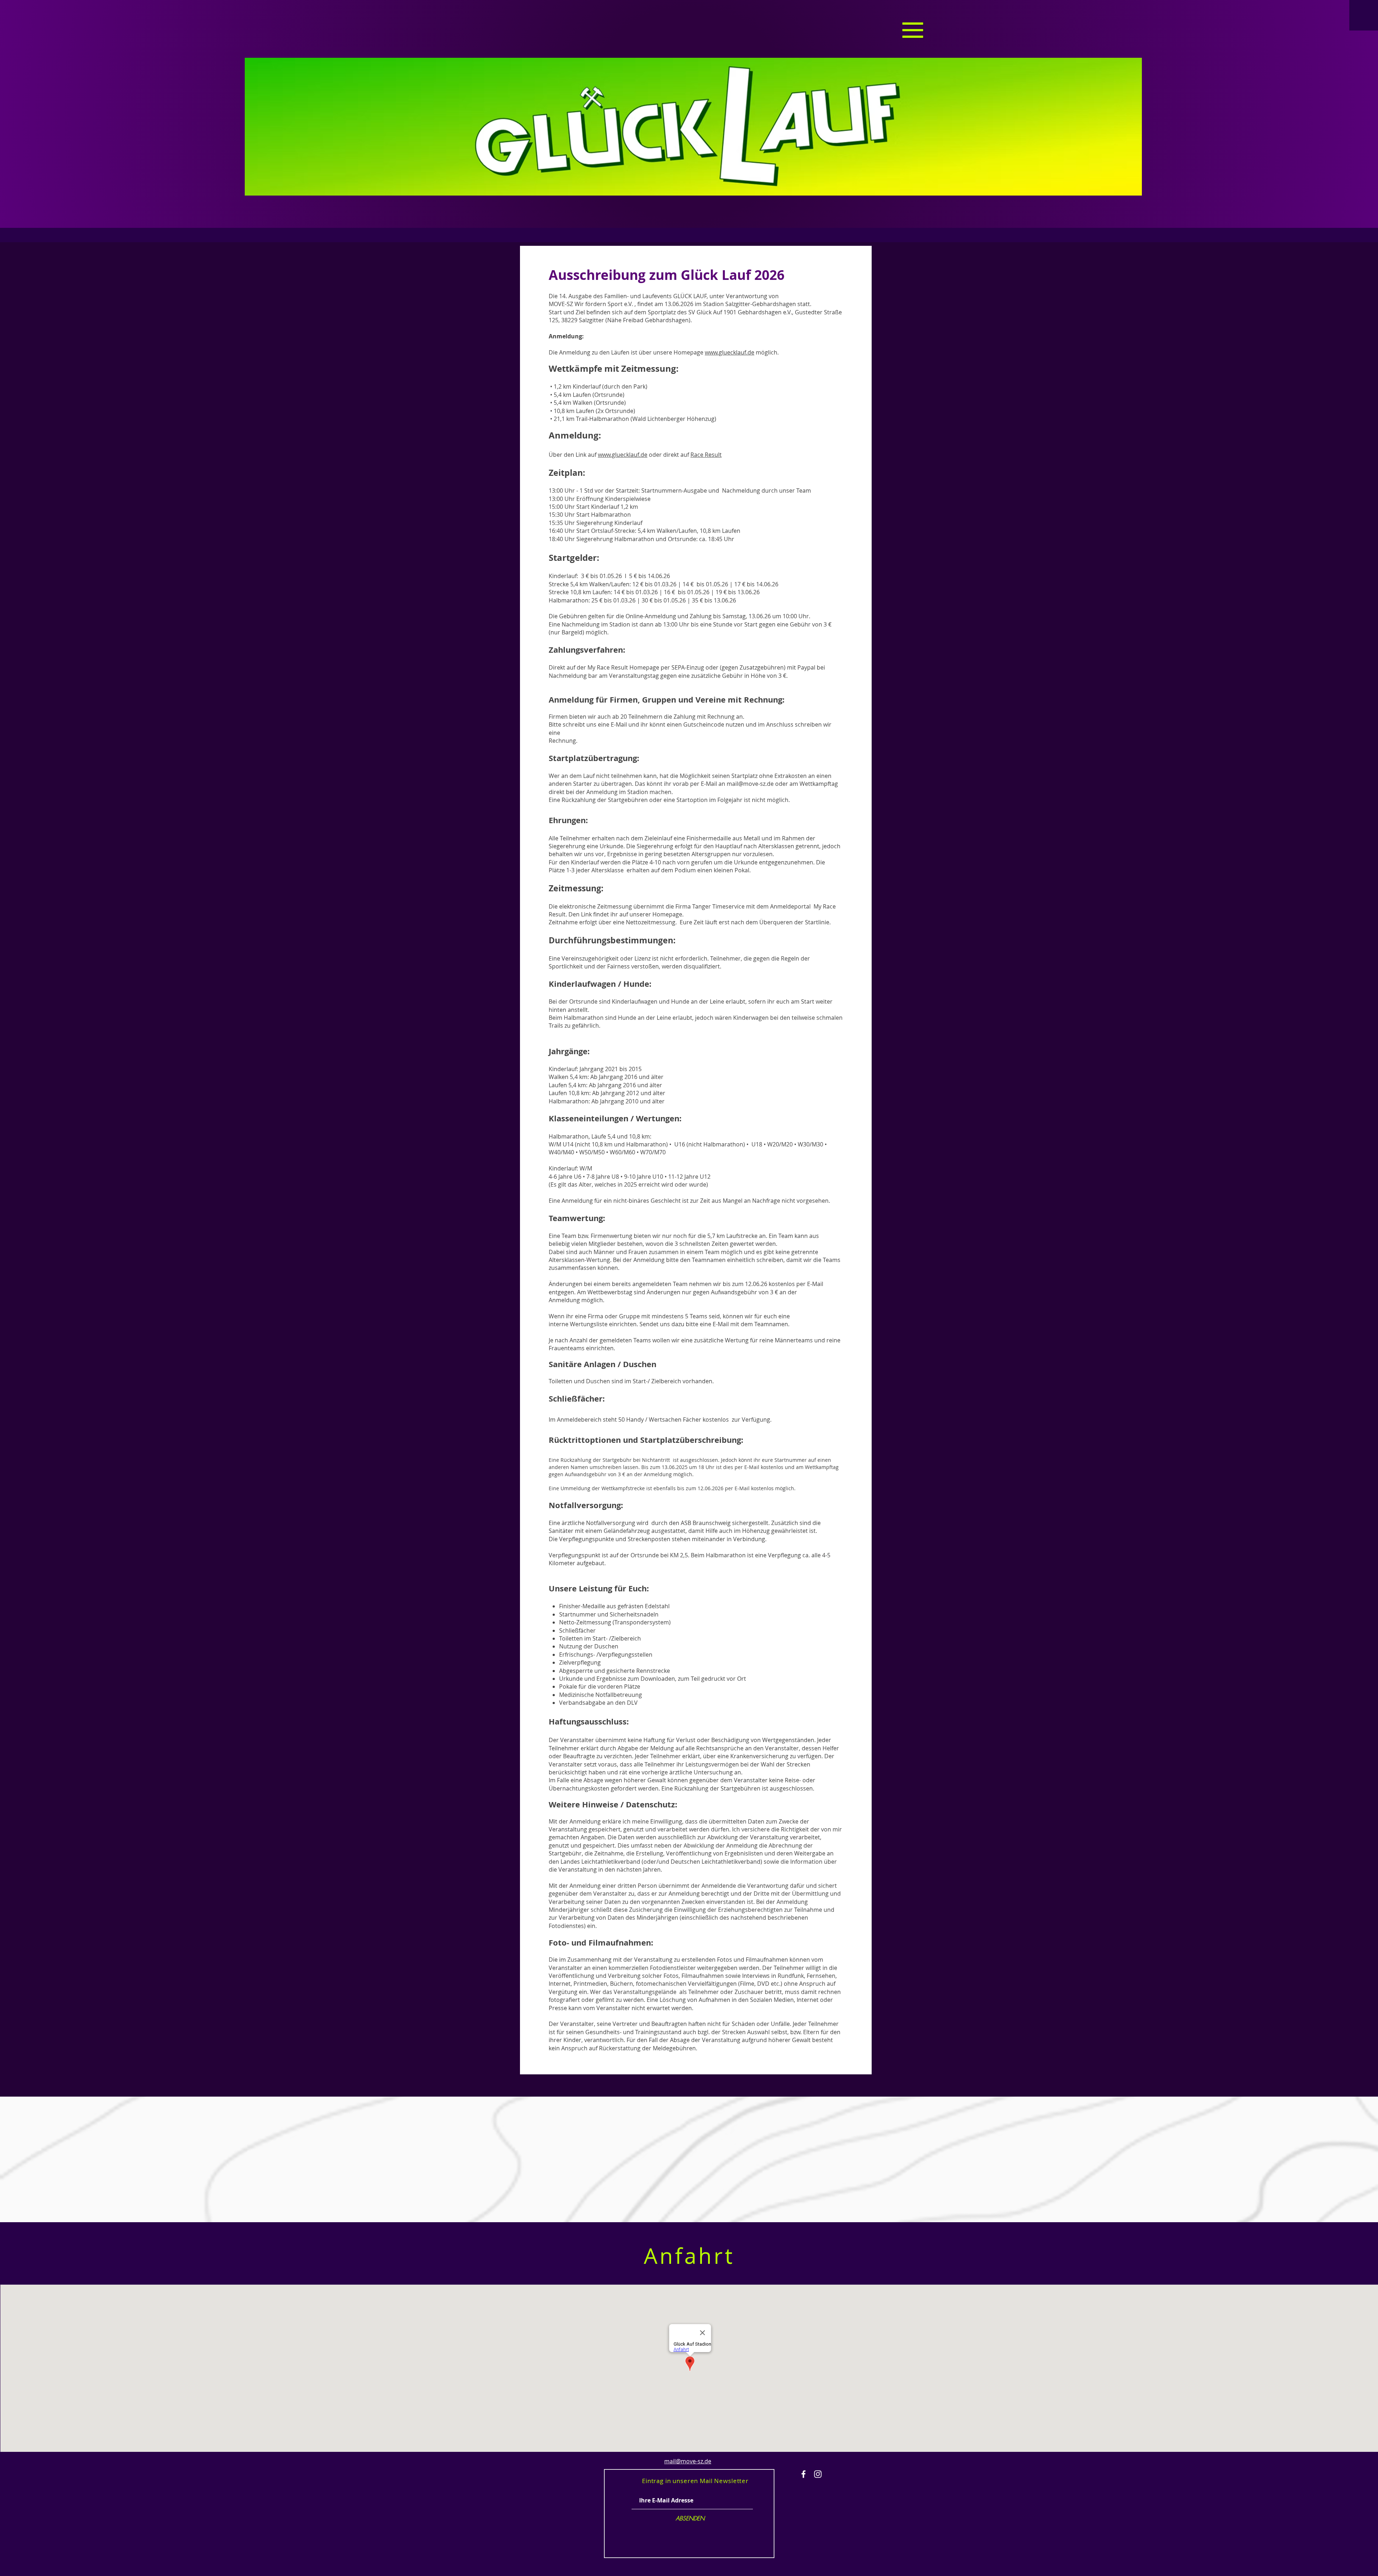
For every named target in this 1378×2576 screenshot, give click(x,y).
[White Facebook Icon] (803, 2474)
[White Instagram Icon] (818, 2474)
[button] (913, 30)
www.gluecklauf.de (730, 352)
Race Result (706, 455)
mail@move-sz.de (750, 784)
